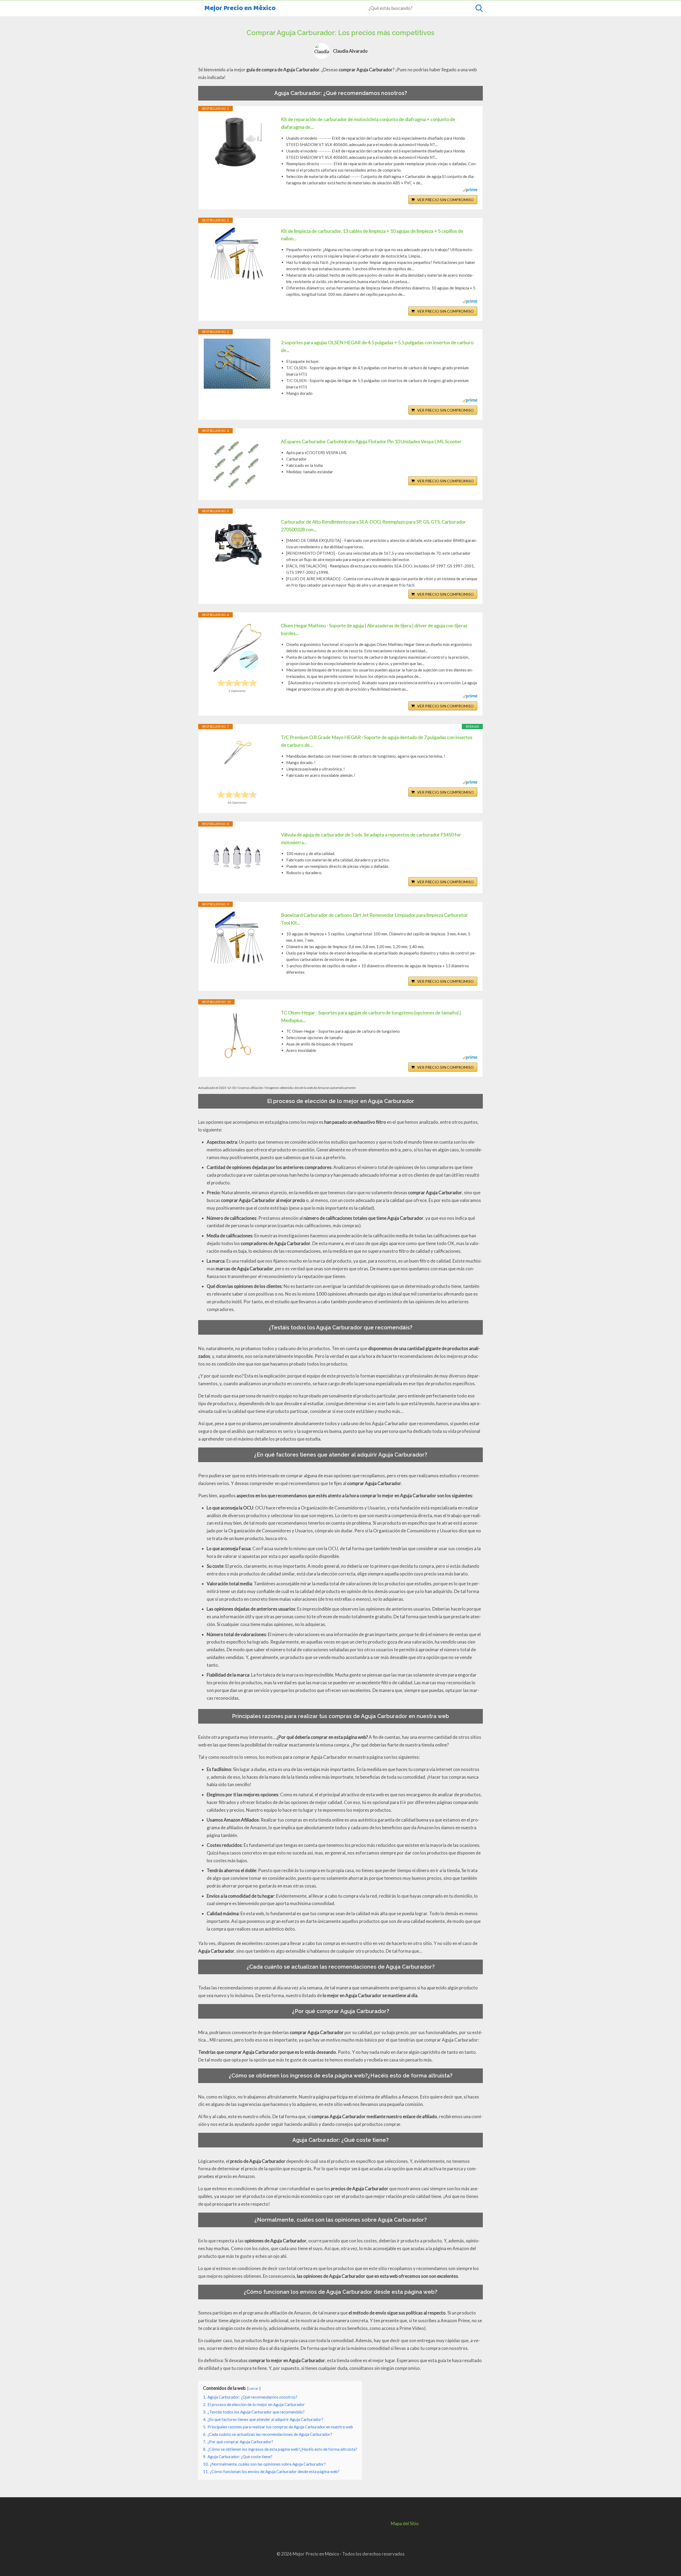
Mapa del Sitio (405, 2523)
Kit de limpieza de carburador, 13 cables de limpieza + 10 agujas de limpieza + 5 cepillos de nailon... (372, 235)
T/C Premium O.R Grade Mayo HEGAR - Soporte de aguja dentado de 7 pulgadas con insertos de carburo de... (377, 741)
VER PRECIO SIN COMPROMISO (445, 200)
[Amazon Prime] (470, 190)
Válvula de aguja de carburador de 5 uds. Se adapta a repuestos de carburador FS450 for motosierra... (371, 838)
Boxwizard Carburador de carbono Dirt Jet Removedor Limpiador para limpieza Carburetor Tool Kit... (374, 919)
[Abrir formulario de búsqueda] (479, 8)
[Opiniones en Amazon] (237, 683)
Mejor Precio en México (240, 8)
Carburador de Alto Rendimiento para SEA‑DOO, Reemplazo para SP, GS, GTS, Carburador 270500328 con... (373, 526)
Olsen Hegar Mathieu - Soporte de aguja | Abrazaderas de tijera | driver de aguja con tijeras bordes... (374, 629)
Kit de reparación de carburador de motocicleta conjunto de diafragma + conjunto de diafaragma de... (368, 123)
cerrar (254, 2388)
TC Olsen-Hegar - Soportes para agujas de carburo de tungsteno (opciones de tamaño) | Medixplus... (371, 1016)
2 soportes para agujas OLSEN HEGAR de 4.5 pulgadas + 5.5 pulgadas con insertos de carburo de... (377, 346)
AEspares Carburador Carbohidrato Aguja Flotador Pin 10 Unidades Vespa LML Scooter (371, 441)
